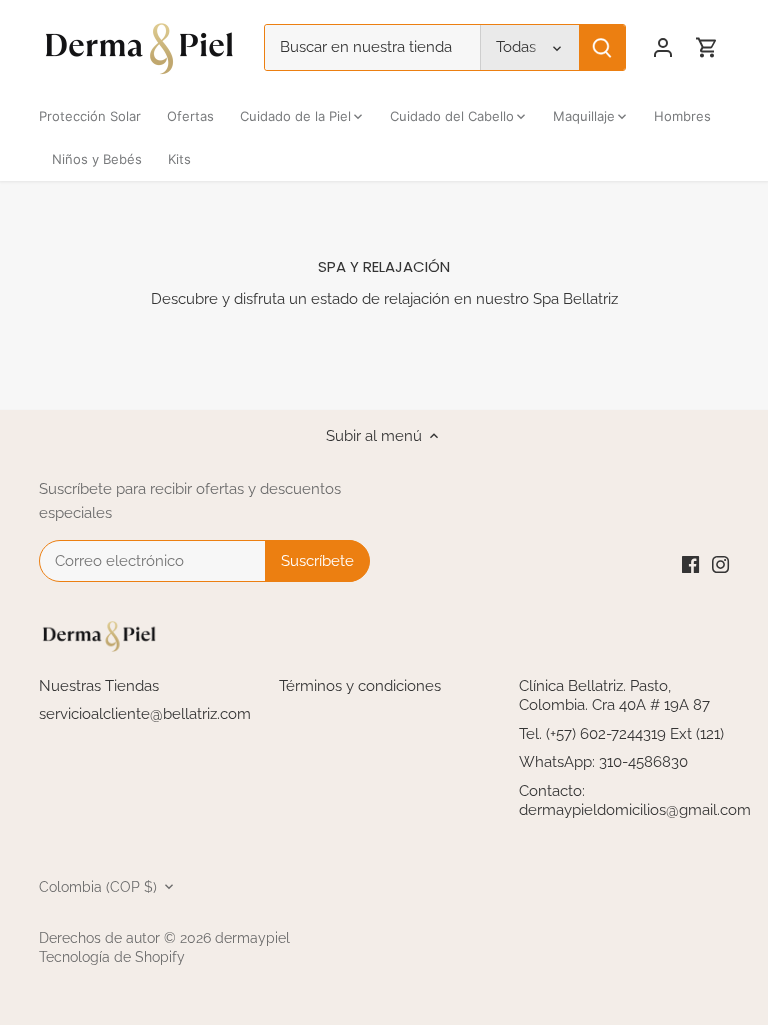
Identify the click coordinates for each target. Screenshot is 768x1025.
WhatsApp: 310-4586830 (603, 762)
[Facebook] (690, 564)
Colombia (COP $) (98, 887)
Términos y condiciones (360, 686)
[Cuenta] (663, 47)
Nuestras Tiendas (99, 686)
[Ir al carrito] (707, 47)
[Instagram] (720, 564)
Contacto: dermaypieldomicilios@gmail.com (635, 801)
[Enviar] (602, 47)
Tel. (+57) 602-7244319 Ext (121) (621, 734)
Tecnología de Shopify (112, 957)
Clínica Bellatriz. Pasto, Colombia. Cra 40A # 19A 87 (614, 696)
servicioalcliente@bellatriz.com (145, 714)
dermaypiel (252, 938)
